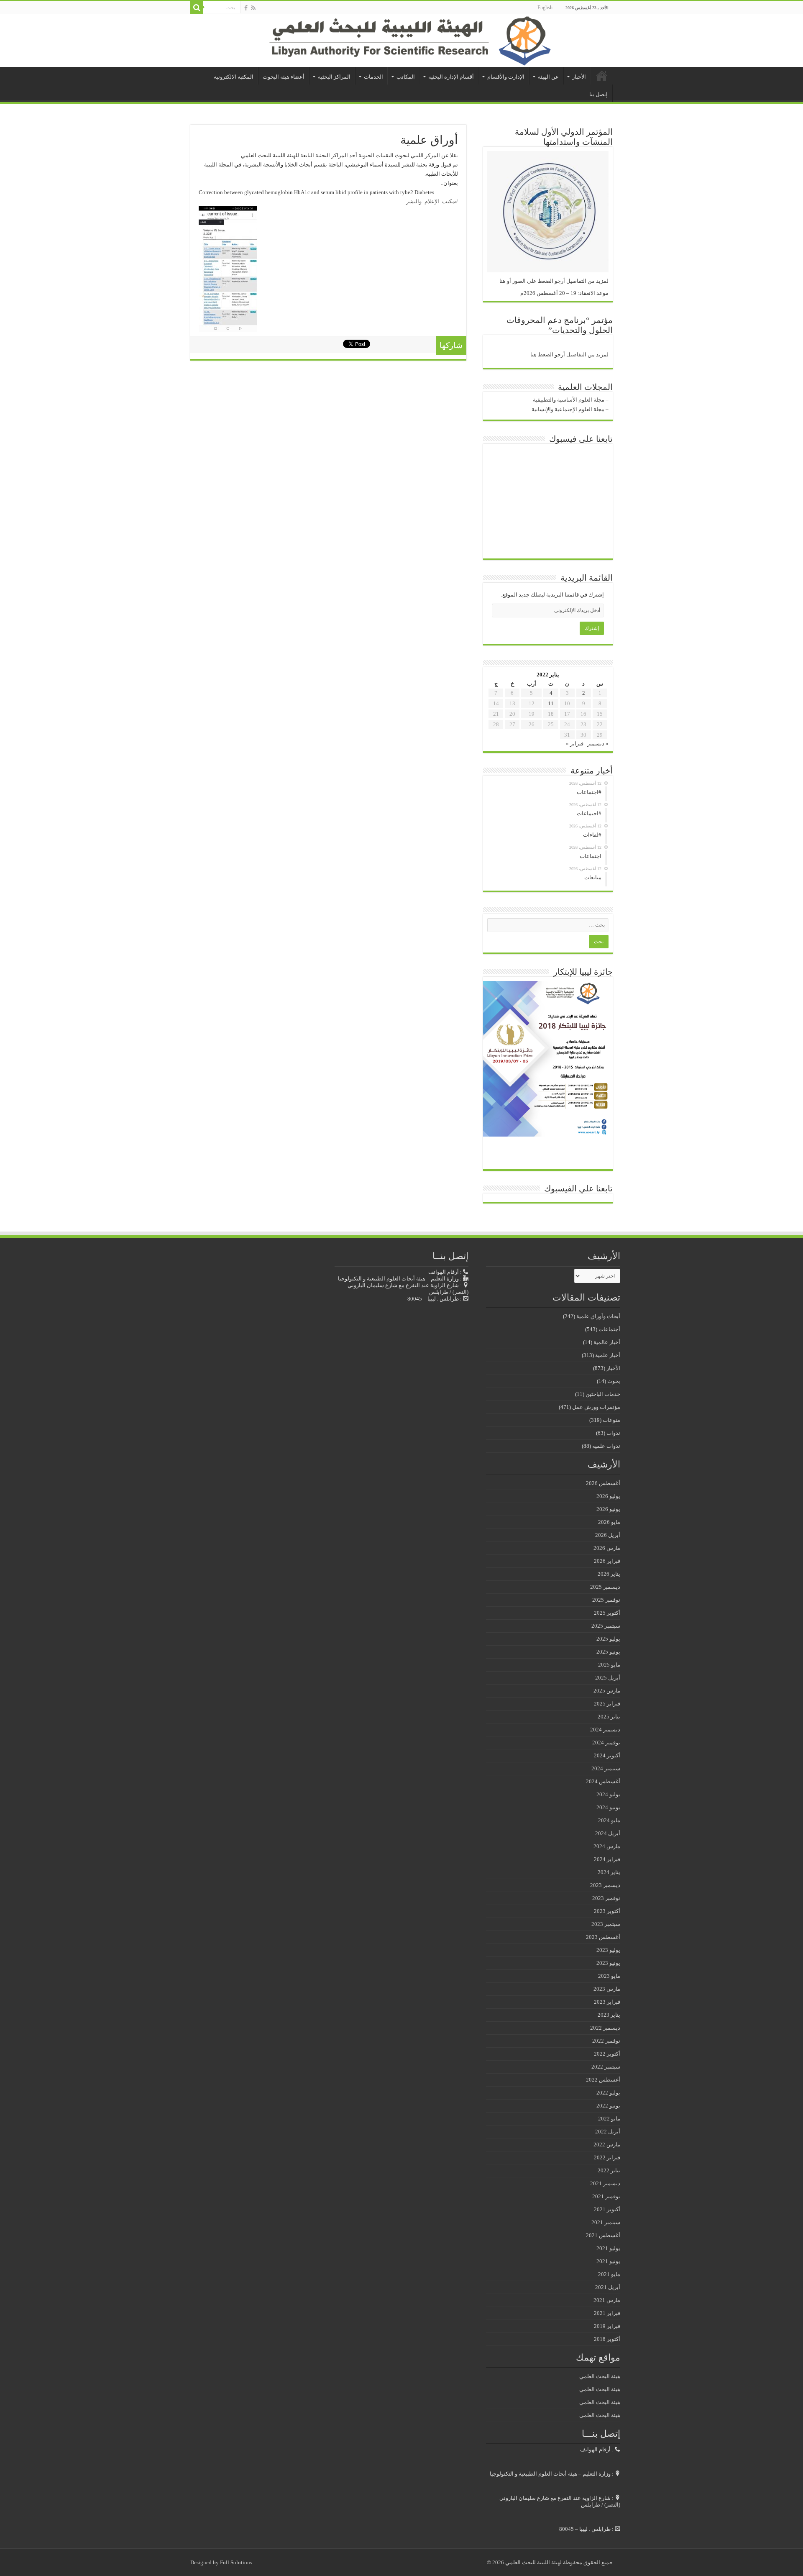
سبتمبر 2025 (606, 1626)
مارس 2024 (607, 1846)
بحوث (614, 1381)
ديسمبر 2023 (605, 1885)
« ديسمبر (598, 744)
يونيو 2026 (608, 1509)
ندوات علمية (606, 1446)
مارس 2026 (607, 1548)
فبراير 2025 (607, 1704)
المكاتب (406, 77)
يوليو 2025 (608, 1639)
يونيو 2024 (608, 1807)
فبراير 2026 (607, 1561)
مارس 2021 (607, 2300)
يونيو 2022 (608, 2106)
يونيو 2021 (608, 2261)
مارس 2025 (607, 1691)
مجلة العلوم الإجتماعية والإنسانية (568, 409)
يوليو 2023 (608, 1950)
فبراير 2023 (607, 2002)
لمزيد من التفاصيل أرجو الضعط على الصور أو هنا (554, 281)
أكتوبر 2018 (607, 2339)
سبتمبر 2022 (606, 2067)
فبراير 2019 (607, 2326)
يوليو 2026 (608, 1496)
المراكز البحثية (334, 77)
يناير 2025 (609, 1717)
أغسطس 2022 (603, 2080)
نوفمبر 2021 (606, 2196)
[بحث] (197, 8)
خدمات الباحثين (603, 1394)
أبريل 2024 (608, 1833)
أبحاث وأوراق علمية (598, 1316)
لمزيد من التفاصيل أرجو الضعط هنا (569, 355)
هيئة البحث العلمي (600, 2376)
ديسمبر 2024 (605, 1730)
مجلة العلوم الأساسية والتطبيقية (569, 400)
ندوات (613, 1433)
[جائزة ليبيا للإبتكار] (546, 1058)
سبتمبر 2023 (606, 1924)
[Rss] (253, 8)
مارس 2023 (607, 1989)
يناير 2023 (609, 2015)
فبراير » (575, 744)
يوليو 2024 (608, 1794)
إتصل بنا (598, 94)
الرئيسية (602, 76)
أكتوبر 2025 (607, 1613)
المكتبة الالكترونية (234, 77)
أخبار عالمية (607, 1342)
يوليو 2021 (608, 2248)
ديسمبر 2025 (605, 1587)
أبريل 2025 (608, 1678)
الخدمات (373, 77)
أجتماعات (609, 1329)
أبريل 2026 (608, 1535)
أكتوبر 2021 (607, 2209)
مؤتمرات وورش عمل (596, 1407)
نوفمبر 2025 (606, 1600)
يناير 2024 (609, 1872)
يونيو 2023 (608, 1963)
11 (551, 703)
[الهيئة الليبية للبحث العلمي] (401, 41)
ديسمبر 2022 (605, 2028)
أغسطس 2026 (603, 1483)
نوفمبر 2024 (606, 1743)
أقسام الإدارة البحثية (451, 77)
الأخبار (579, 77)
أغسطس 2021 (603, 2235)
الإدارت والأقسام (506, 77)
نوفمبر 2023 (606, 1898)
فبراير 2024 (607, 1859)
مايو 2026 (609, 1522)
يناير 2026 (609, 1574)
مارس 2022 (607, 2145)
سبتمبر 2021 (606, 2222)
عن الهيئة (548, 77)
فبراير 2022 (607, 2157)
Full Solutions (236, 2562)
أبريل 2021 (608, 2287)
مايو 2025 (609, 1665)
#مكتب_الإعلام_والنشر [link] (432, 201)
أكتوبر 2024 (607, 1755)
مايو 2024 (609, 1820)
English (545, 8)
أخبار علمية (608, 1355)
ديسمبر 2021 (605, 2183)
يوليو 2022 (608, 2093)
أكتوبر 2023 (607, 1911)
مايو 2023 (609, 1976)
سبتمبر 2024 (606, 1768)
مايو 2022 (609, 2119)
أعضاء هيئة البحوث (284, 77)
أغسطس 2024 (603, 1781)
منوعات (611, 1420)
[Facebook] (246, 8)
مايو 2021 (609, 2274)
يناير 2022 (609, 2170)
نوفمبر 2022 (606, 2041)
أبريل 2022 (608, 2132)
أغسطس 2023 (603, 1937)
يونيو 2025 (608, 1652)
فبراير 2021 (607, 2313)
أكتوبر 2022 (607, 2054)
